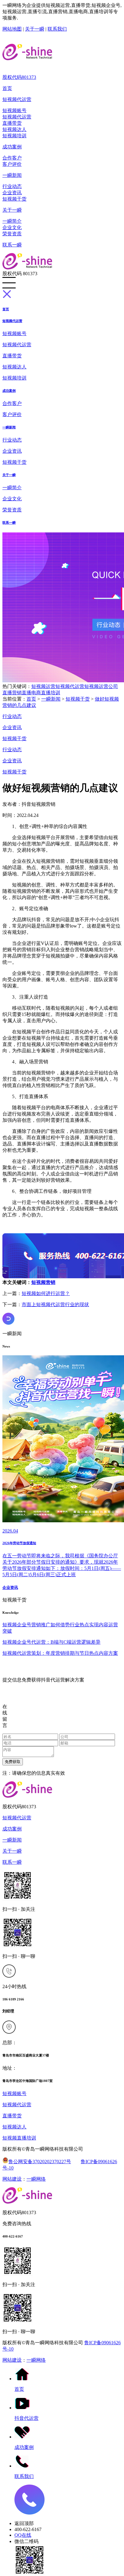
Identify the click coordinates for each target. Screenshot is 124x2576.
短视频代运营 (17, 99)
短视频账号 (14, 110)
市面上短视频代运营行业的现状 (55, 1304)
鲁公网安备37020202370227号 (40, 2162)
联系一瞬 (12, 245)
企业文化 (12, 227)
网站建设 (12, 2179)
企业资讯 (12, 193)
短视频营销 (43, 1282)
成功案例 (12, 147)
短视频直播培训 (19, 2138)
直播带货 (12, 123)
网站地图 (12, 29)
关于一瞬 (35, 29)
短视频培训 (14, 136)
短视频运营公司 (101, 686)
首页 (7, 88)
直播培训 (51, 693)
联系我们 (57, 29)
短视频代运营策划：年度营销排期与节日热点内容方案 (60, 1653)
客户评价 (12, 164)
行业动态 (12, 186)
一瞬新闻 (12, 175)
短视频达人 (14, 129)
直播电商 (31, 693)
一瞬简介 (12, 221)
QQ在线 (23, 2535)
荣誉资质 (12, 234)
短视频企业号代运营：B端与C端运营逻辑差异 (51, 1642)
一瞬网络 (36, 2179)
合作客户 (12, 158)
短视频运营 (43, 686)
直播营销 (12, 693)
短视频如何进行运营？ (46, 1293)
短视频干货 (14, 199)
